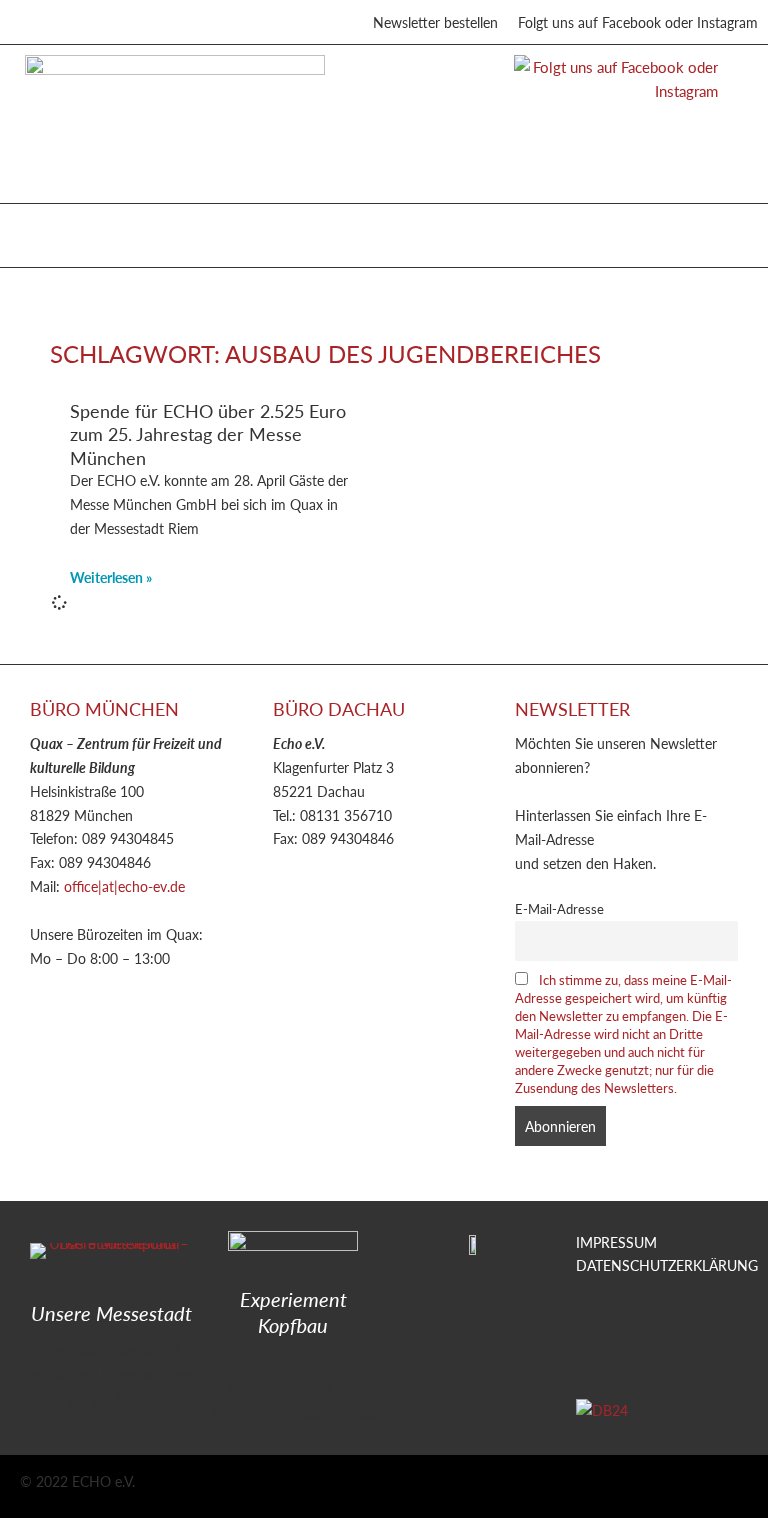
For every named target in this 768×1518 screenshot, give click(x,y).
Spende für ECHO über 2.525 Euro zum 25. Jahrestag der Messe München (208, 434)
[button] (39, 230)
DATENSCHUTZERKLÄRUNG (667, 1265)
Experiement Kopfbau (293, 1312)
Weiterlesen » (111, 577)
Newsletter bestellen (435, 22)
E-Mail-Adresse (559, 909)
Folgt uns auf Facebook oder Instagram (638, 22)
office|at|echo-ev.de (124, 886)
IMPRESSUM (616, 1242)
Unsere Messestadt (111, 1313)
